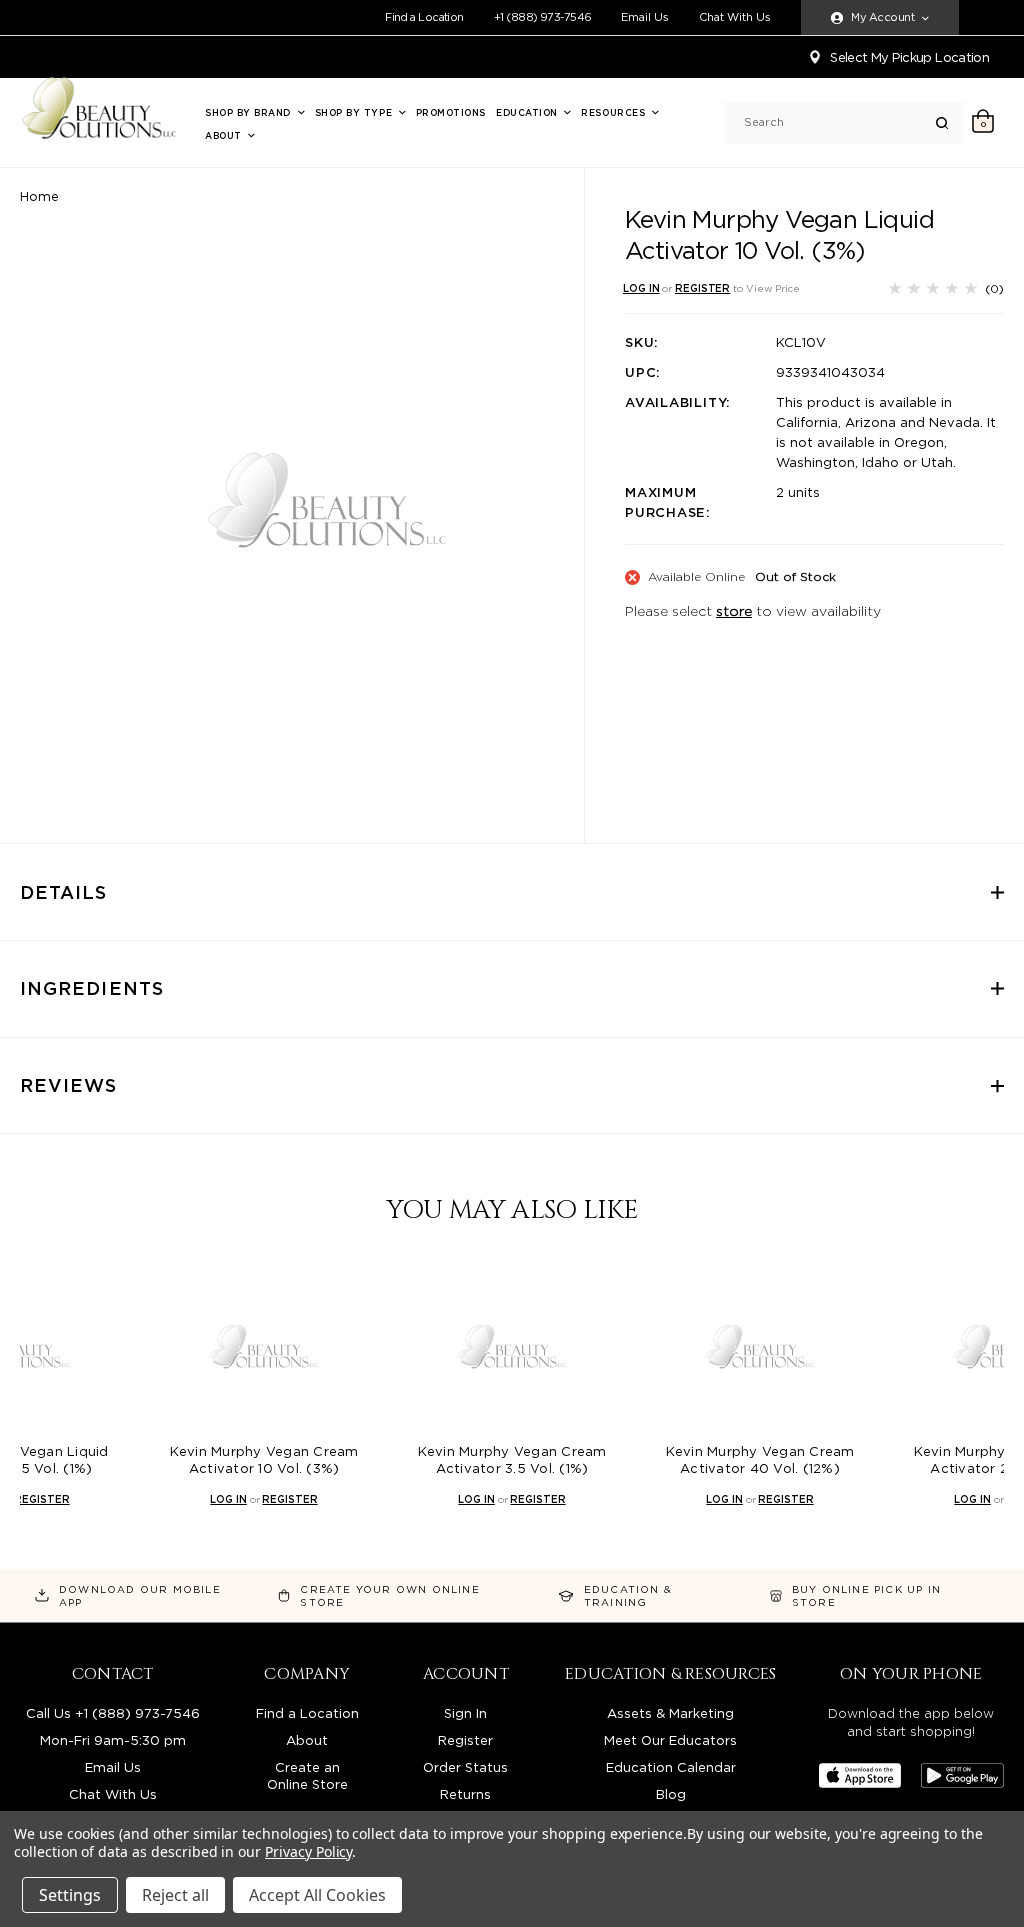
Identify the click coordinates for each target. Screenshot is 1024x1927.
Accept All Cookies (317, 1895)
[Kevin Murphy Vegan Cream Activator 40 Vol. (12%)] (760, 1346)
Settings (70, 1895)
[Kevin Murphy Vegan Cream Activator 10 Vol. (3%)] (264, 1346)
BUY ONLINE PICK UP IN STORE (866, 1595)
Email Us (645, 17)
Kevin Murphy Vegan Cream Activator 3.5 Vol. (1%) (512, 1460)
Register (465, 1740)
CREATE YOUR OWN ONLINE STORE (389, 1595)
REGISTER (702, 288)
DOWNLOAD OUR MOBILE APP (140, 1595)
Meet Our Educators (670, 1740)
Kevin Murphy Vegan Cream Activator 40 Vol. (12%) (760, 1460)
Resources (614, 112)
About (225, 135)
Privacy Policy (308, 1851)
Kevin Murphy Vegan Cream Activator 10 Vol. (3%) (264, 1460)
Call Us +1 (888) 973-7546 (113, 1713)
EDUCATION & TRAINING (628, 1595)
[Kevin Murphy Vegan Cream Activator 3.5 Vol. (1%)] (512, 1346)
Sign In (465, 1713)
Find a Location (424, 17)
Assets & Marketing (670, 1713)
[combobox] (840, 122)
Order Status (465, 1767)
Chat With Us (735, 17)
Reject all (175, 1895)
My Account (882, 17)
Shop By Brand (250, 112)
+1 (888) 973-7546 (543, 17)
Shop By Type (355, 112)
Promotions (451, 112)
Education (528, 112)
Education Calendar (671, 1767)
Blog (671, 1794)
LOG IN (641, 288)
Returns (465, 1794)
